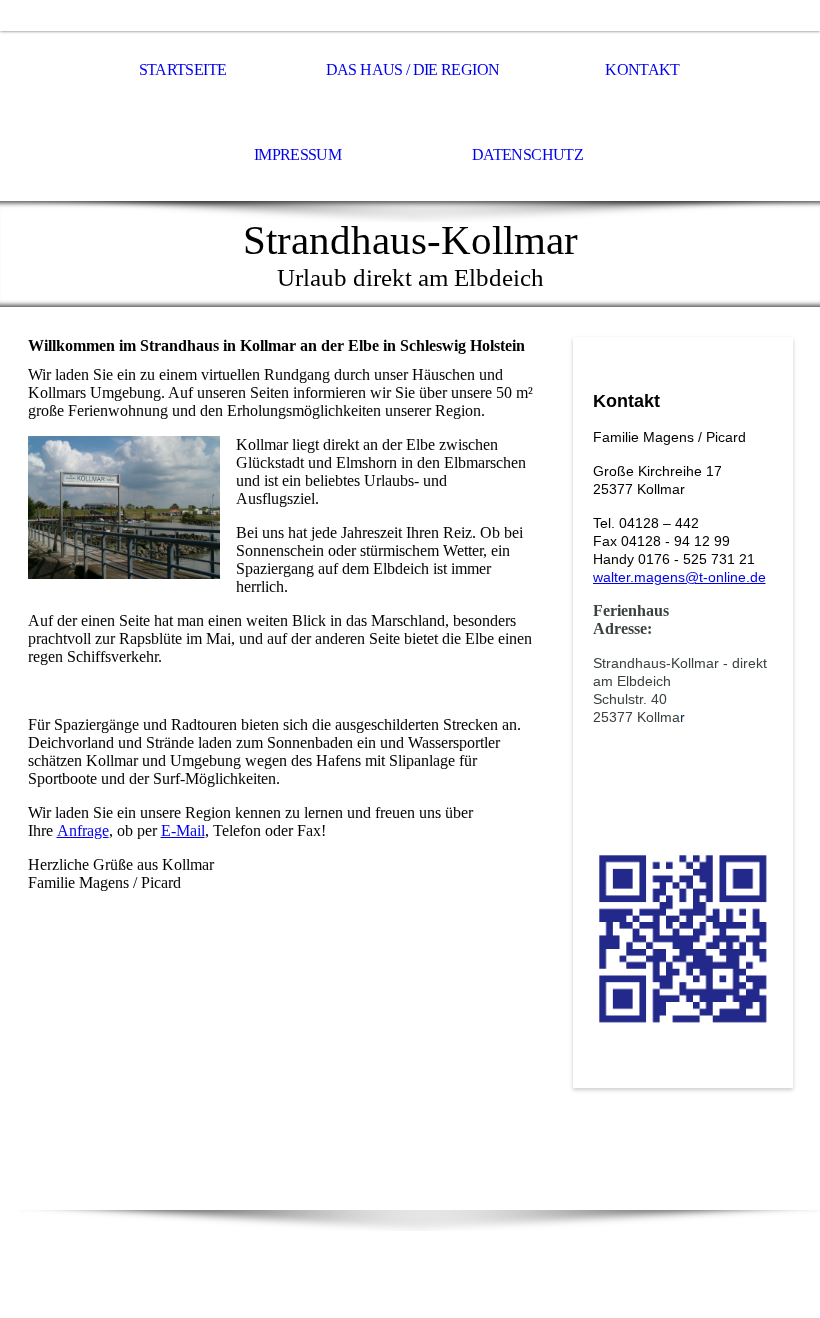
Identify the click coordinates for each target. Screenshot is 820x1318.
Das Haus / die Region (413, 69)
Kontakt (642, 69)
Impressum (297, 154)
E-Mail (183, 830)
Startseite (183, 69)
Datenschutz (527, 154)
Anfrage (83, 830)
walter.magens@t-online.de (679, 577)
